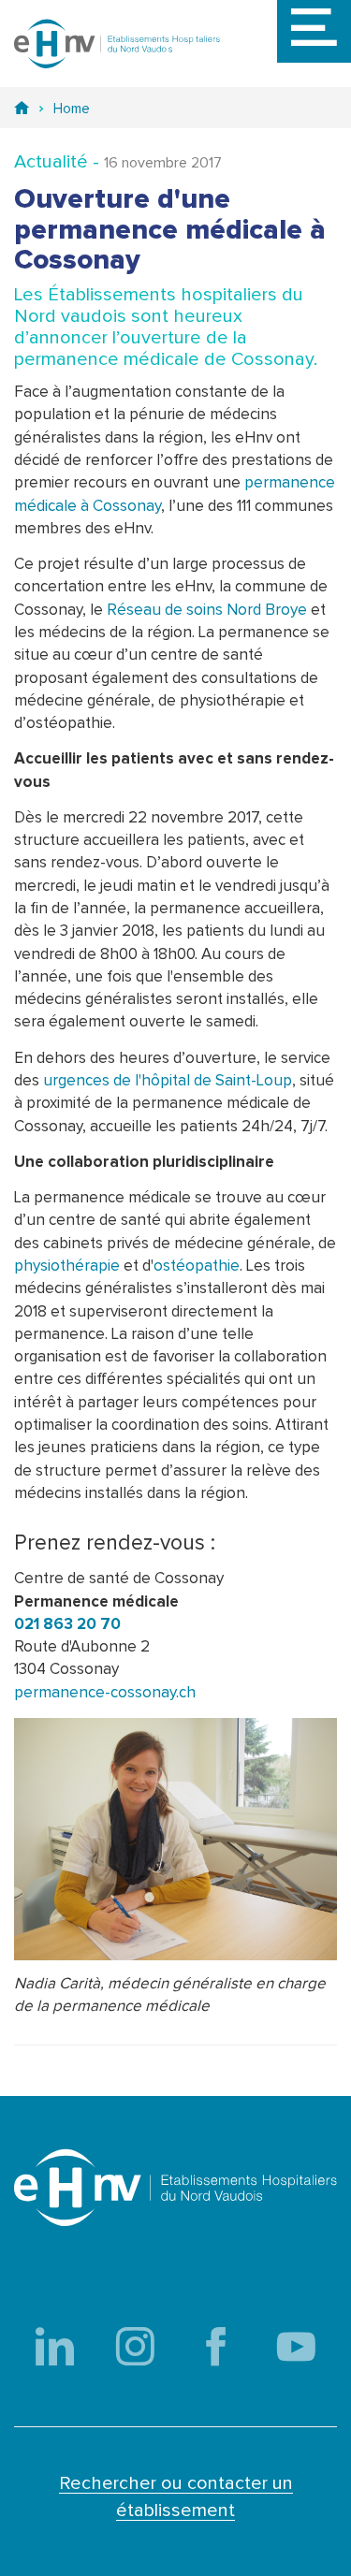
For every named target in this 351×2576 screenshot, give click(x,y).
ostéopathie (197, 1266)
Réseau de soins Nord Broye (207, 611)
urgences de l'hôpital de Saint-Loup (168, 1081)
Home (72, 109)
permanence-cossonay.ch (105, 1693)
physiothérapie (67, 1266)
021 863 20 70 (67, 1625)
